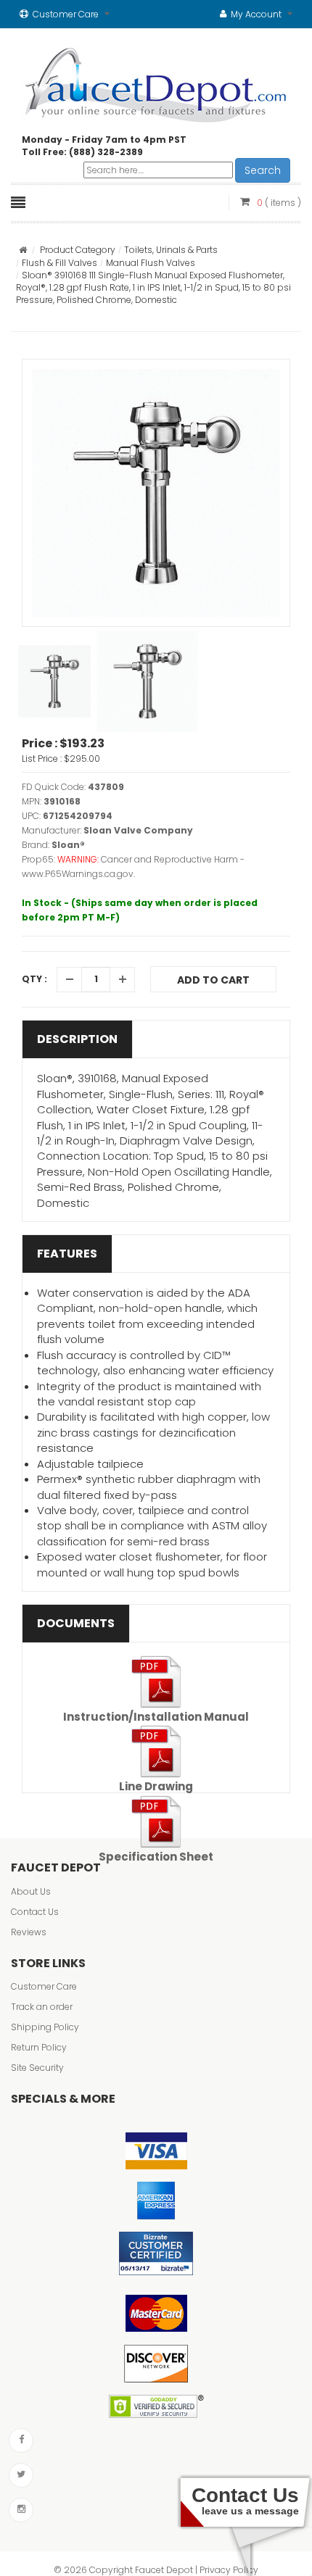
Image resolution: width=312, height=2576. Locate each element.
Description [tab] (77, 1039)
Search (263, 170)
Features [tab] (67, 1254)
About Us (31, 1891)
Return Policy (39, 2047)
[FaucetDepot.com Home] (156, 82)
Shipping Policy (45, 2027)
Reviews (29, 1932)
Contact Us (35, 1912)
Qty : (34, 979)
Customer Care (44, 1986)
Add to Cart (213, 980)
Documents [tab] (76, 1623)
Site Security (37, 2068)
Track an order (42, 2007)
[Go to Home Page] (23, 250)
